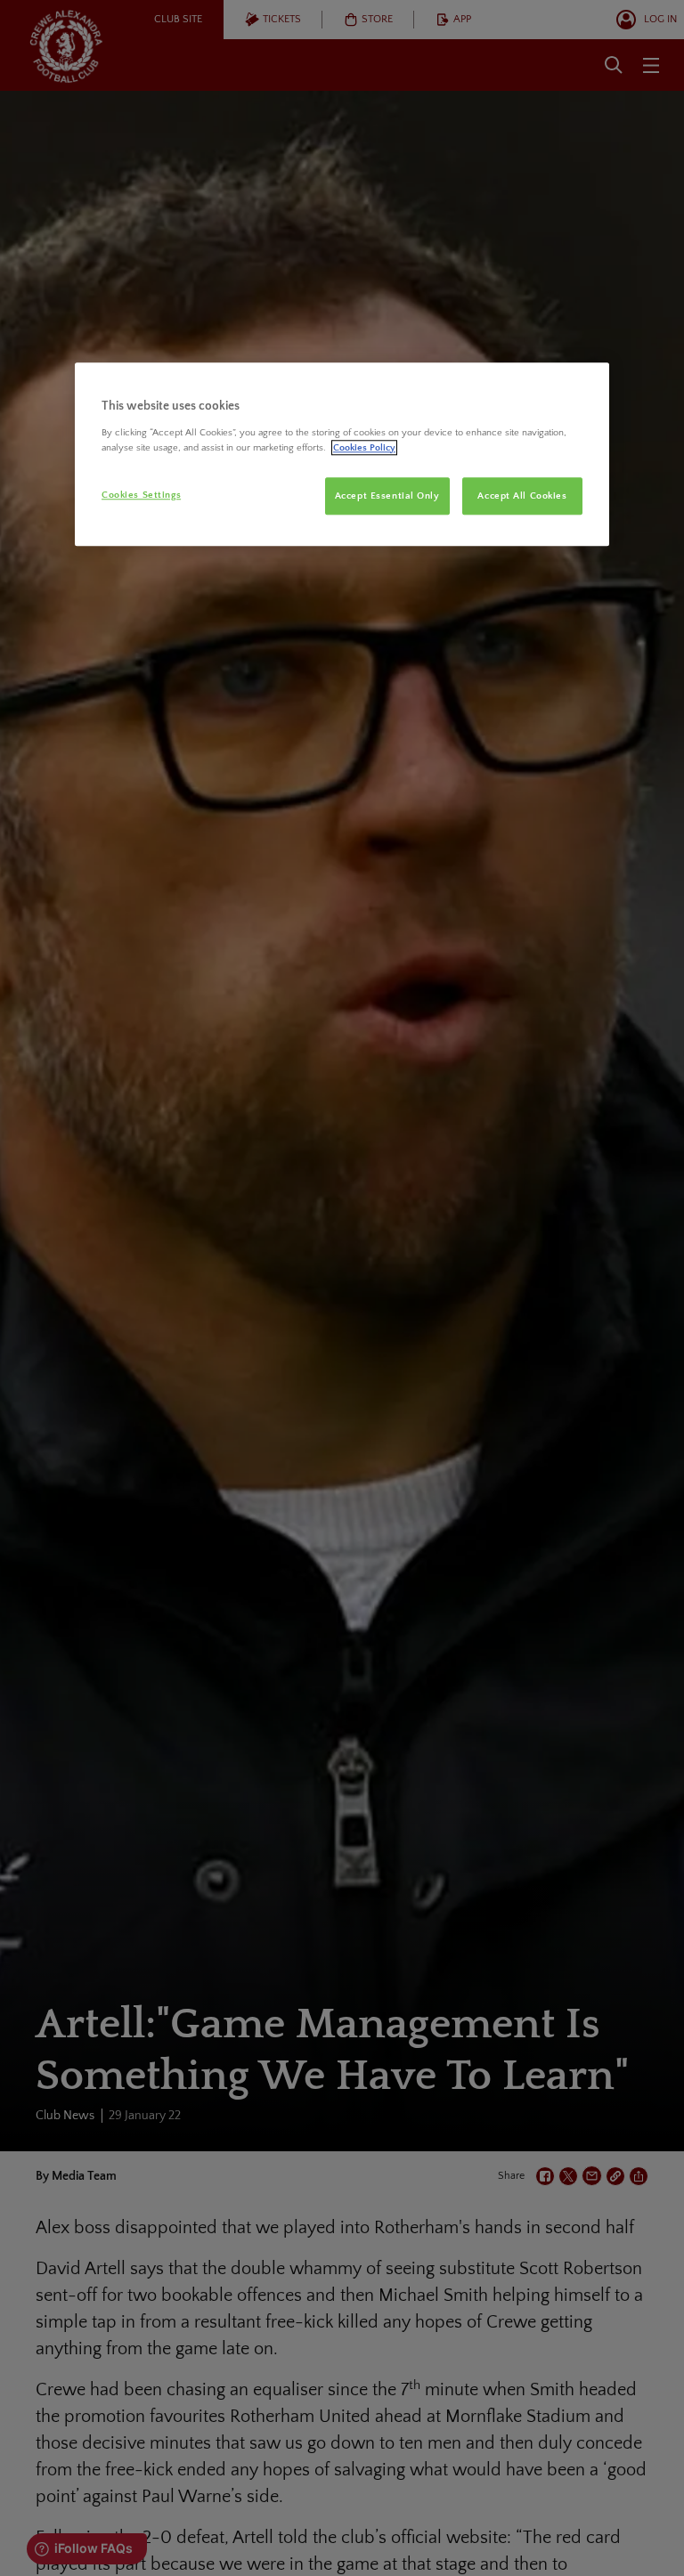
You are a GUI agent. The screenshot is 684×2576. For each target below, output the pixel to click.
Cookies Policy (364, 447)
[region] (342, 454)
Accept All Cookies (522, 496)
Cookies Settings (141, 495)
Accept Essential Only (387, 496)
